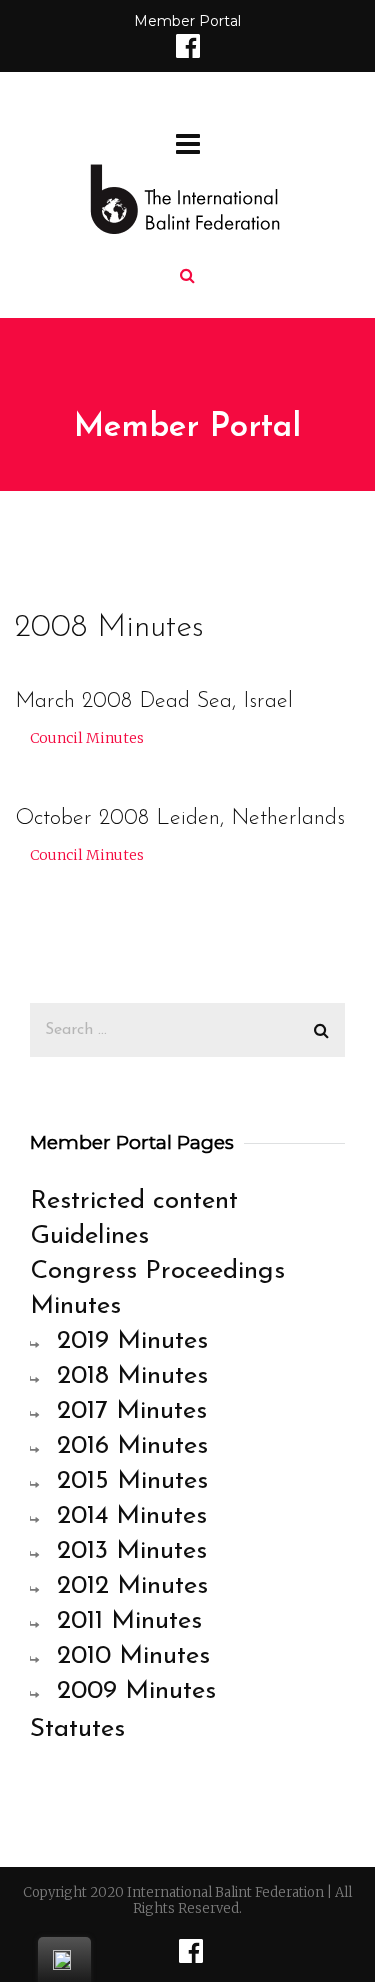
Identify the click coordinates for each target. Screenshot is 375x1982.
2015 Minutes (132, 1481)
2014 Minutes (132, 1516)
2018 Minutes (132, 1376)
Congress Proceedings (157, 1271)
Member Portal (187, 21)
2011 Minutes (129, 1621)
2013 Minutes (132, 1551)
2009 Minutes (136, 1691)
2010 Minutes (133, 1656)
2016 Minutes (132, 1446)
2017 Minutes (132, 1411)
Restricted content (134, 1201)
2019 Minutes (132, 1341)
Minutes (75, 1306)
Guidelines (89, 1236)
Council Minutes (87, 738)
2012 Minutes (132, 1586)
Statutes (77, 1729)
